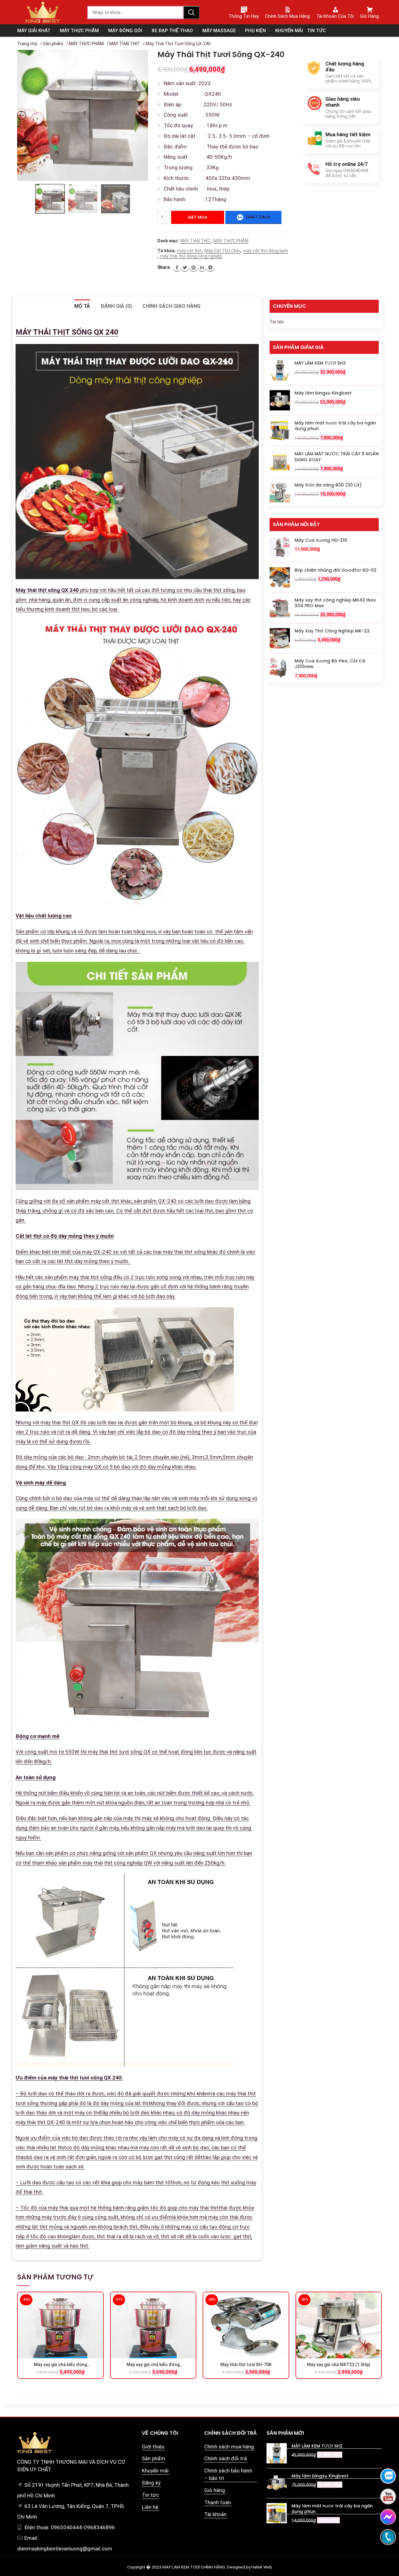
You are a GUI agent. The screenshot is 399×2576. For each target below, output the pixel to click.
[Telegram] (210, 268)
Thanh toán (218, 2502)
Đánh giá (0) (116, 306)
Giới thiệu (153, 2447)
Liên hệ (150, 2507)
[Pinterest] (194, 268)
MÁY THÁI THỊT (125, 44)
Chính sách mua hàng (229, 2447)
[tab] (82, 306)
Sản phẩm (53, 44)
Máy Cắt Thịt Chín (222, 251)
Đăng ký (151, 2483)
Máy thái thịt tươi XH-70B (246, 2365)
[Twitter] (185, 268)
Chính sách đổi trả (226, 2458)
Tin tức (277, 322)
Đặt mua (198, 217)
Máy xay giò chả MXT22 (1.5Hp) (339, 2365)
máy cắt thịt (189, 251)
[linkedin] (202, 268)
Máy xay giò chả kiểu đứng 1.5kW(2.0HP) (153, 2365)
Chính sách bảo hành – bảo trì (228, 2474)
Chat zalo (257, 217)
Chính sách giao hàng (171, 306)
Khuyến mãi (155, 2471)
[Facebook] (177, 268)
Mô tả (82, 306)
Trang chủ (27, 44)
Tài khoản (215, 2514)
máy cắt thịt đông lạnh (265, 251)
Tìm (191, 12)
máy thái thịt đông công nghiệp (191, 256)
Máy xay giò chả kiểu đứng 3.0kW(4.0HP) (60, 2365)
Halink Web (262, 2567)
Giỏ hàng (215, 2490)
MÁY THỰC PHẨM (86, 44)
